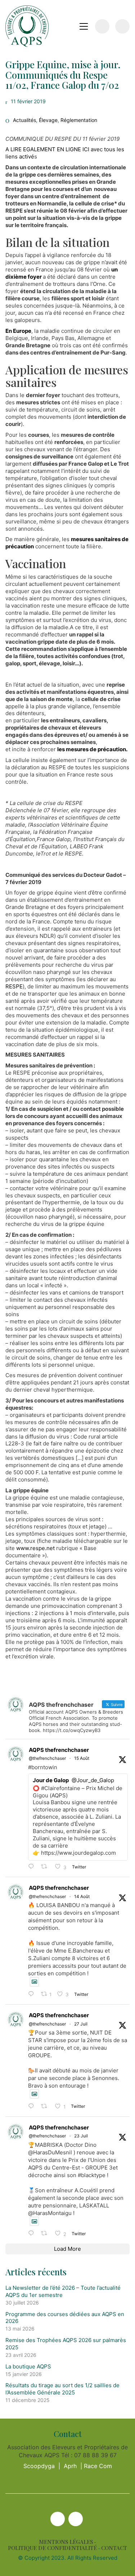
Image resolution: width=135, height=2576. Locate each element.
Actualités (24, 120)
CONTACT (114, 2548)
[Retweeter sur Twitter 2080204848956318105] (46, 2234)
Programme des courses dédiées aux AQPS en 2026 (65, 2318)
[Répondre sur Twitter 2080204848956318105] (33, 2234)
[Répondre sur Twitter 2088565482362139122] (33, 1867)
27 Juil (81, 2024)
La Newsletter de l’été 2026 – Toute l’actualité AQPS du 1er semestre (63, 2291)
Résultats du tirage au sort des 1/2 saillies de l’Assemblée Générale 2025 (62, 2389)
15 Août (82, 1758)
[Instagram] (76, 2519)
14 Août (82, 1896)
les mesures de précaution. (92, 749)
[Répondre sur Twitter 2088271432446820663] (33, 1994)
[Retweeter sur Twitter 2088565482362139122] (46, 1867)
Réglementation (79, 120)
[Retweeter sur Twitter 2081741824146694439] (46, 2107)
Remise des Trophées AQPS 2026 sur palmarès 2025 (66, 2344)
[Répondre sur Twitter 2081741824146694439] (33, 2107)
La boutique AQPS (28, 2366)
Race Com (98, 2466)
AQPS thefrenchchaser (59, 1750)
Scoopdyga (39, 2466)
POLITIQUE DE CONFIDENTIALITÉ (52, 2548)
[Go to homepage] (27, 26)
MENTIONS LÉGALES (66, 2542)
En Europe (18, 331)
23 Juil (81, 2136)
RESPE (14, 986)
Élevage (48, 120)
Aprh (70, 2466)
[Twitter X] (58, 2519)
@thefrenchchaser (47, 1758)
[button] (84, 26)
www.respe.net (35, 1548)
